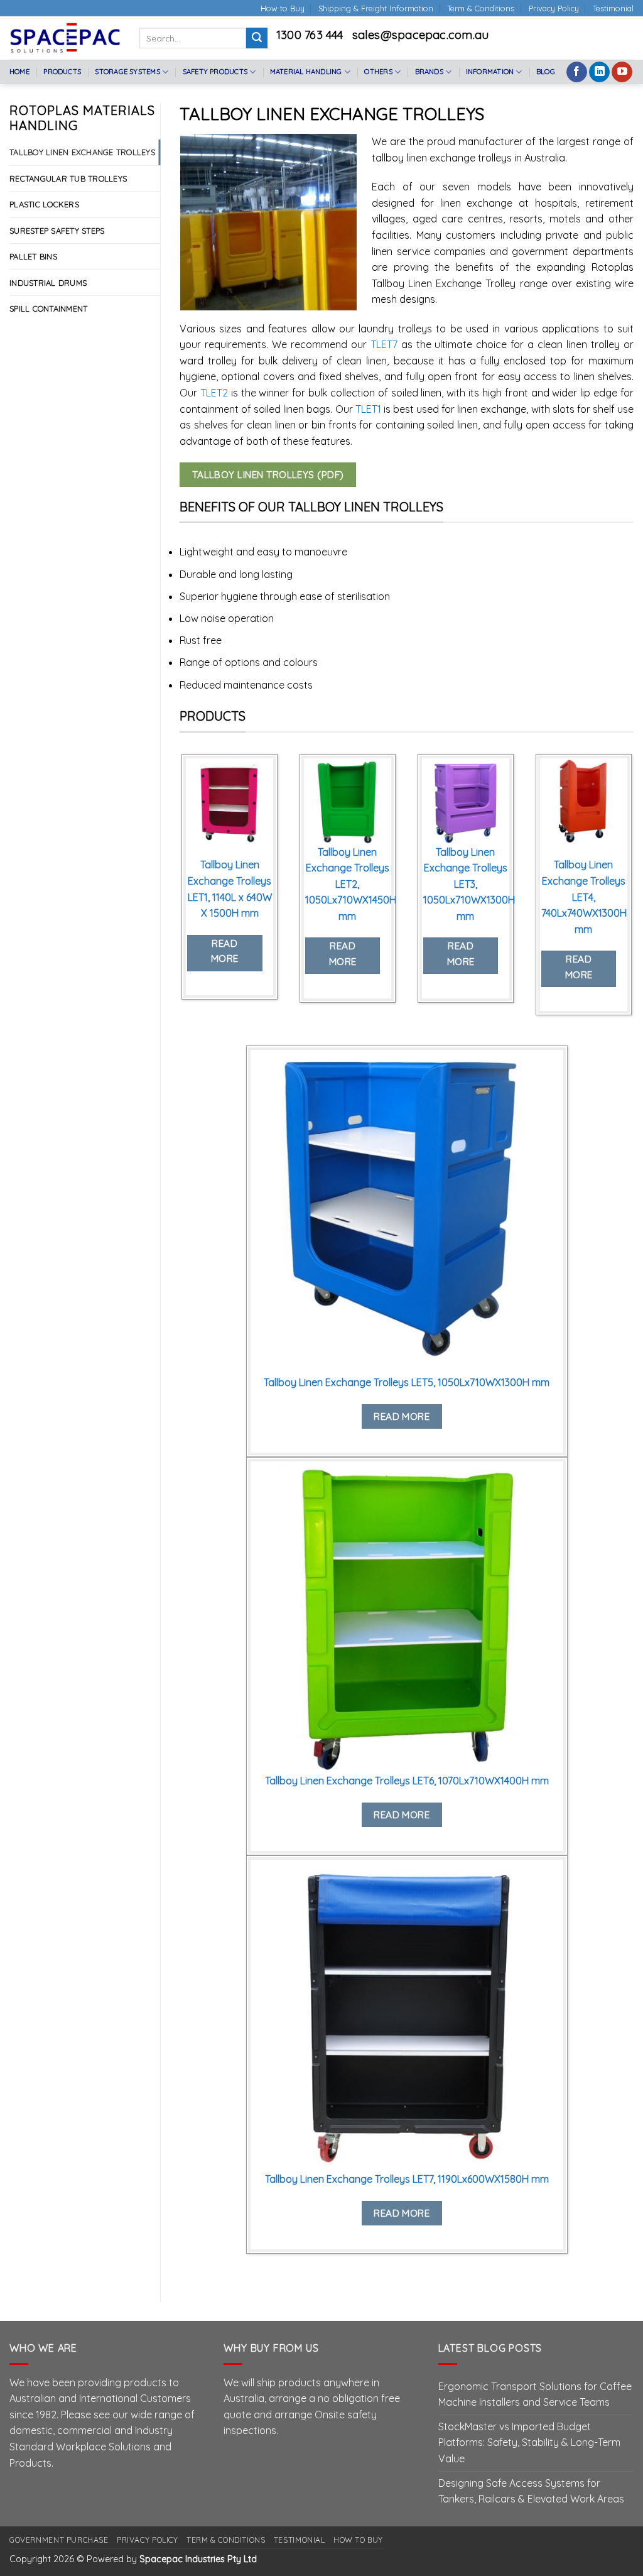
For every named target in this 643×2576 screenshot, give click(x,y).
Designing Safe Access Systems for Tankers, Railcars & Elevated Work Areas (531, 2491)
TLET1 (370, 409)
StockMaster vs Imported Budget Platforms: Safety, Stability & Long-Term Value (529, 2442)
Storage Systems (127, 72)
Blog (546, 72)
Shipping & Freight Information (376, 8)
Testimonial (613, 8)
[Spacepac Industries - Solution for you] (65, 38)
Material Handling (306, 72)
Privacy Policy (554, 8)
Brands (429, 72)
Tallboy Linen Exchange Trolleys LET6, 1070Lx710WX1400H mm (407, 1781)
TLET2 (216, 393)
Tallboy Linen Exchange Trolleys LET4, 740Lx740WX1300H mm (584, 897)
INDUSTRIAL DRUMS (48, 283)
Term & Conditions (481, 8)
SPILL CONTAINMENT (48, 308)
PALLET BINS (33, 256)
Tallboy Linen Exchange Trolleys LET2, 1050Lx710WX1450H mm (351, 884)
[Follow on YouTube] (622, 72)
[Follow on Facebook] (577, 72)
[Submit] (257, 38)
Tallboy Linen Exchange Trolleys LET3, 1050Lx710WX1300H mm (469, 884)
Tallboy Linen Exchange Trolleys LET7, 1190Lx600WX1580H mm (407, 2179)
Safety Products (215, 72)
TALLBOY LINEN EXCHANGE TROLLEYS (82, 152)
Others (378, 72)
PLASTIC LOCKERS (44, 204)
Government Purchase (59, 2540)
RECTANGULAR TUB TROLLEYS (68, 178)
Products (62, 72)
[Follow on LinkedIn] (599, 72)
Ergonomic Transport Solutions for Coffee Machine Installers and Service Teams (535, 2394)
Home (19, 72)
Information (490, 72)
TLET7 (384, 344)
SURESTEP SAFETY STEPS (57, 231)
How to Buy (283, 8)
